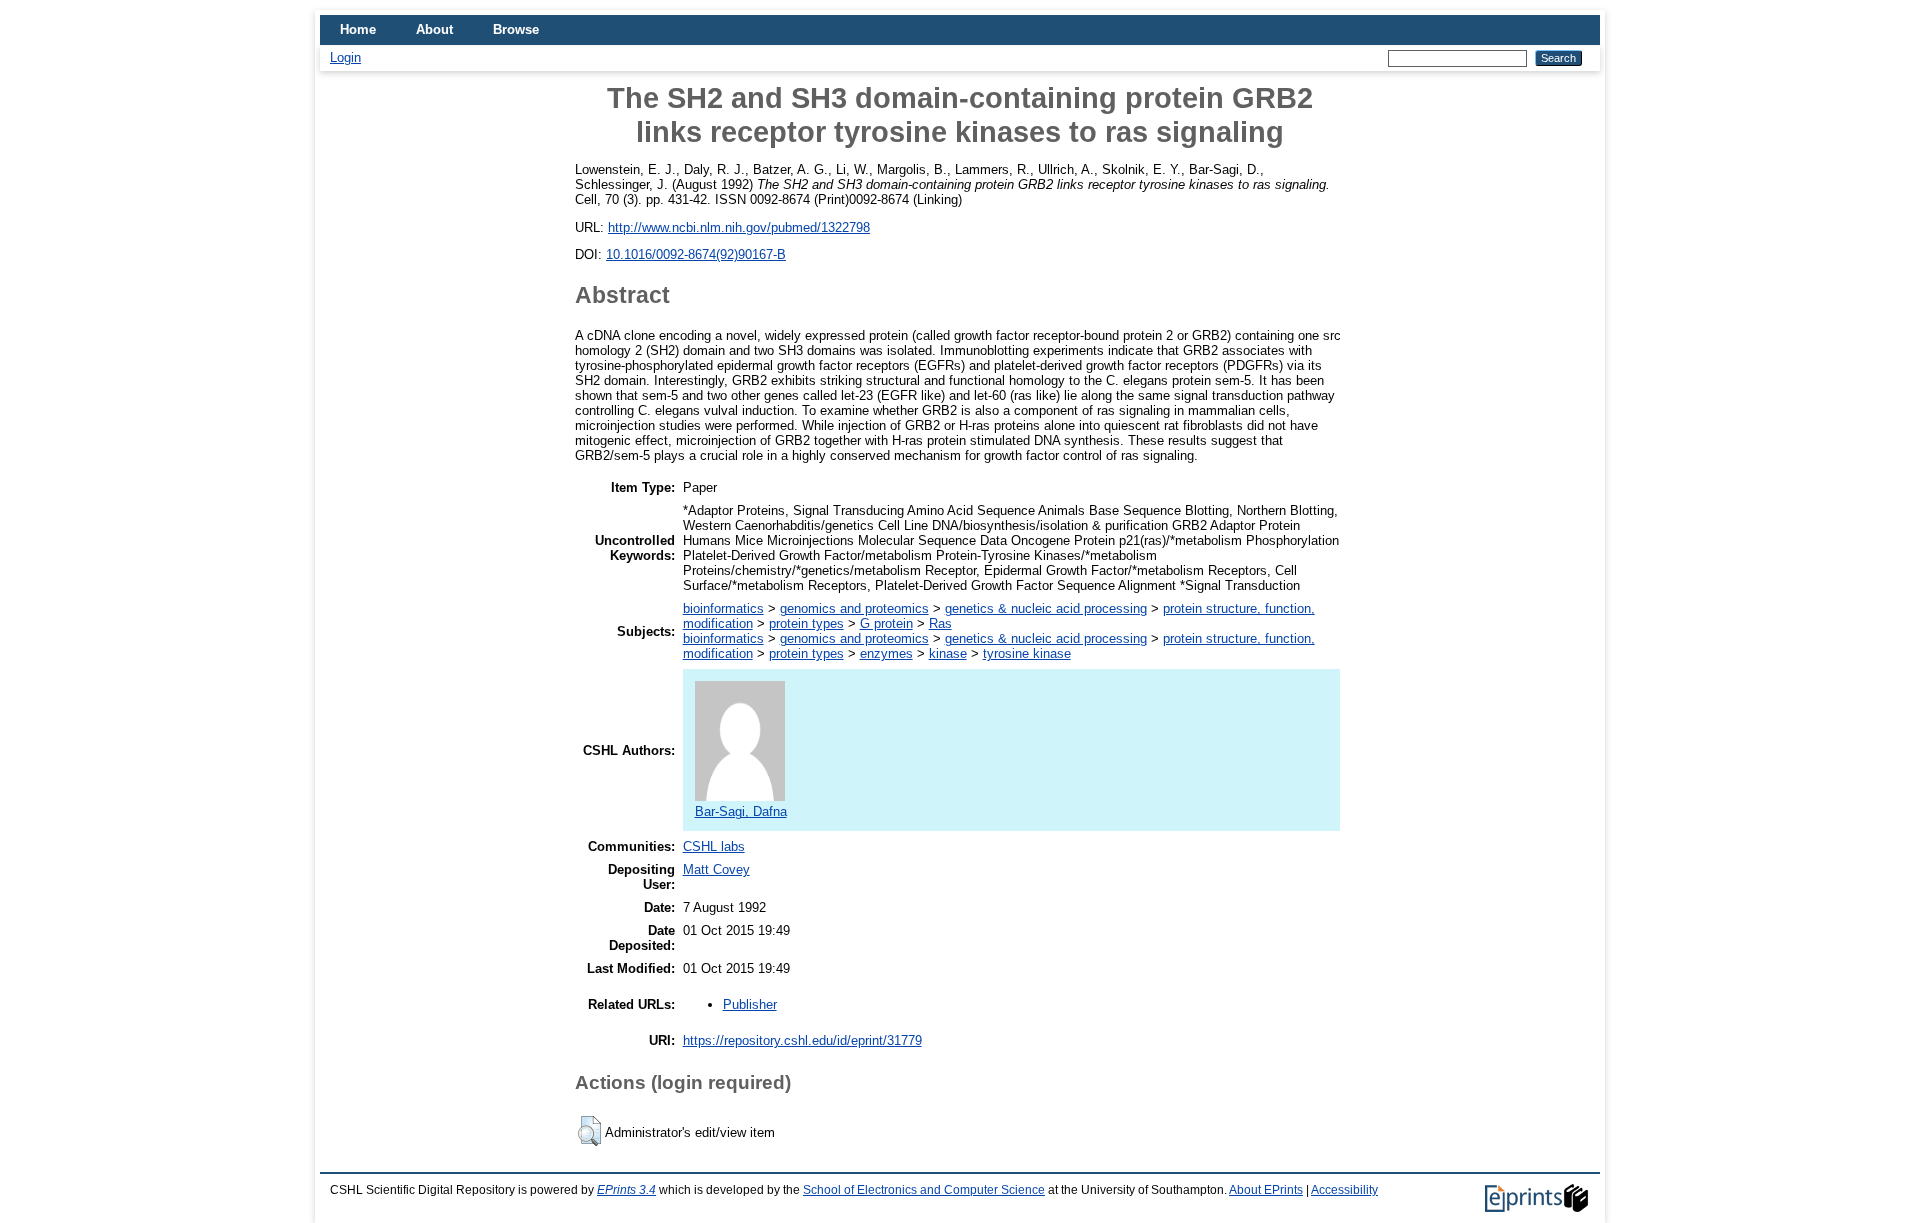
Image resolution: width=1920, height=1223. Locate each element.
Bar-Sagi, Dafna (741, 811)
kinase (948, 653)
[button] (589, 1131)
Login (345, 57)
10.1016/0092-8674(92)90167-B (696, 254)
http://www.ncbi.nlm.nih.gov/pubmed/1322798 (739, 227)
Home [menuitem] (358, 29)
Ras (940, 623)
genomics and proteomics (854, 608)
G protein (886, 623)
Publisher (750, 1004)
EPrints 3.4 (626, 1190)
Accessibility (1344, 1190)
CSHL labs (714, 846)
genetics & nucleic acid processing (1046, 608)
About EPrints (1266, 1190)
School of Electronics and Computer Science (924, 1190)
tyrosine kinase (1027, 653)
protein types (806, 623)
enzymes (886, 653)
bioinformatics (723, 608)
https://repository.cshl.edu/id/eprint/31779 (802, 1040)
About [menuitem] (434, 29)
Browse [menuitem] (516, 29)
